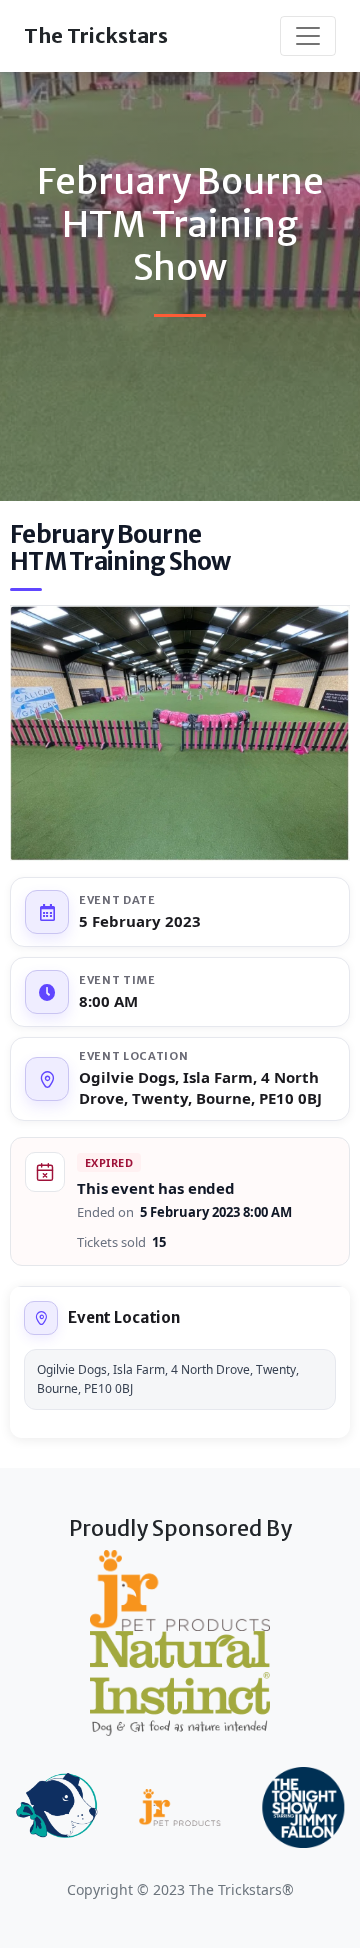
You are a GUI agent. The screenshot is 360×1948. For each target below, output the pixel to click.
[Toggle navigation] (308, 36)
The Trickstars (96, 35)
